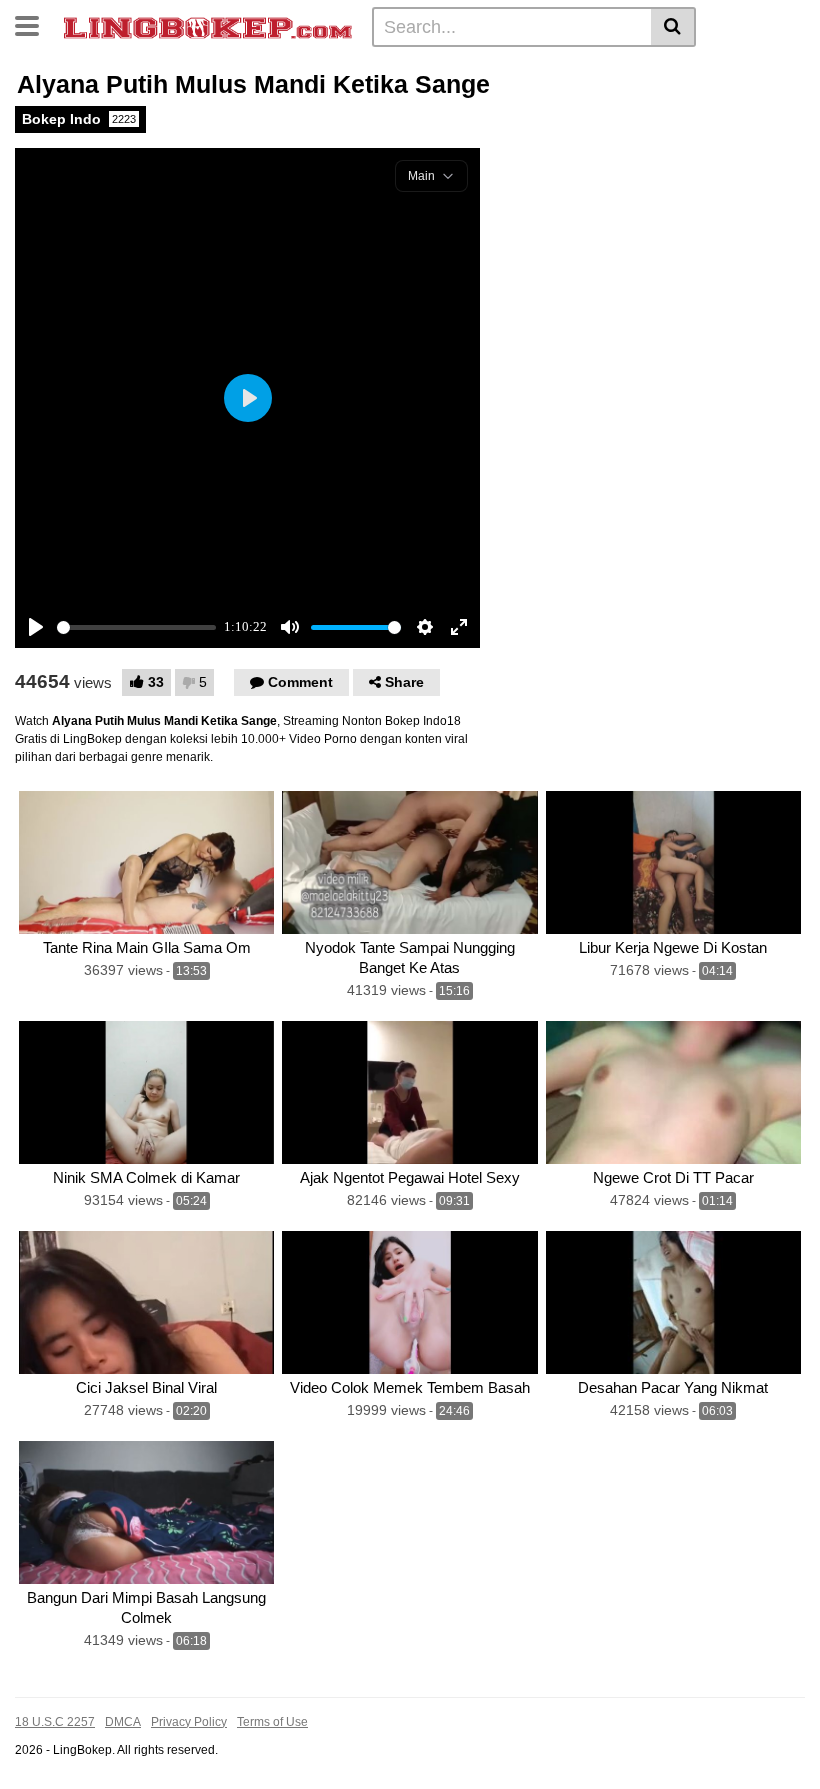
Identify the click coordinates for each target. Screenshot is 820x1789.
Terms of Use (272, 1722)
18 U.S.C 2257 (55, 1722)
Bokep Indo (79, 119)
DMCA (123, 1722)
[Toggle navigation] (34, 24)
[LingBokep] (208, 26)
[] (673, 27)
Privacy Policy (189, 1722)
